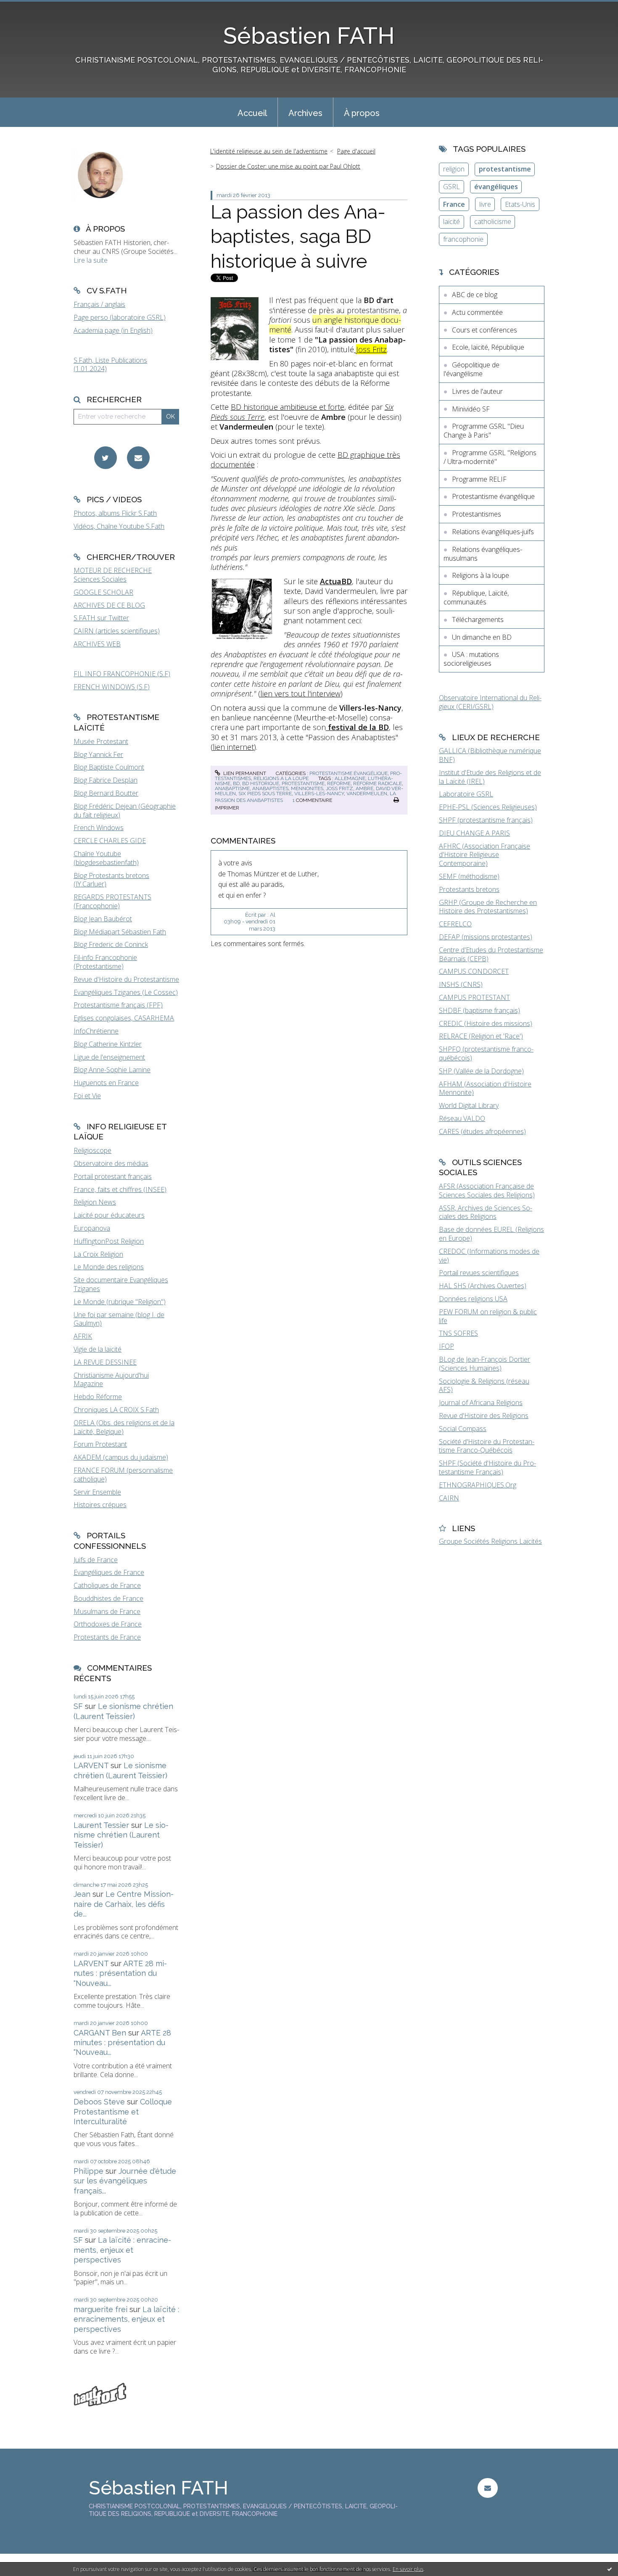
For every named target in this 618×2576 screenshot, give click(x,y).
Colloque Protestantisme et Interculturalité (123, 2112)
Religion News (95, 1202)
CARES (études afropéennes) (482, 1131)
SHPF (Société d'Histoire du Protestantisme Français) (487, 1467)
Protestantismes (477, 514)
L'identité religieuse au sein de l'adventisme (269, 151)
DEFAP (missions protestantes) (486, 937)
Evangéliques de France (109, 1572)
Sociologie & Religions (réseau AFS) (484, 1386)
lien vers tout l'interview (300, 693)
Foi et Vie (87, 1096)
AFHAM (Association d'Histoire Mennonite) (485, 1088)
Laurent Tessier (101, 1825)
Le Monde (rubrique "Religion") (120, 1302)
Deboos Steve (99, 2102)
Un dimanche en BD (482, 637)
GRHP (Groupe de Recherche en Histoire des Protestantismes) (488, 907)
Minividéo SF (471, 409)
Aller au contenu (29, 8)
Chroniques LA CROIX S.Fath (116, 1410)
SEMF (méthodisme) (469, 876)
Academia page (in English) (113, 330)
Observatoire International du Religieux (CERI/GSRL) (490, 702)
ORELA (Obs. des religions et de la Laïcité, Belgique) (124, 1427)
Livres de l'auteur (477, 391)
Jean (82, 1894)
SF (78, 1706)
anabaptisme (232, 788)
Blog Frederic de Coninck (111, 944)
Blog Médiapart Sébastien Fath (120, 932)
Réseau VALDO (462, 1118)
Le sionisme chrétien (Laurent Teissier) (121, 1835)
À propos (362, 113)
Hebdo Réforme (98, 1397)
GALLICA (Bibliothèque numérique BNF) (490, 755)
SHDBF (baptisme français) (479, 1010)
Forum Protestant (100, 1444)
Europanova (92, 1228)
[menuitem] (252, 112)
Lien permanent (244, 773)
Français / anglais (99, 304)
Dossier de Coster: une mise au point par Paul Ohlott (288, 166)
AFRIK (83, 1336)
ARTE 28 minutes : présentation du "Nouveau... (120, 1973)
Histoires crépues (100, 1505)
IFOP (446, 1346)
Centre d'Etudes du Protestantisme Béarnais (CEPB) (491, 954)
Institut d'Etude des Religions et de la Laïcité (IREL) (490, 777)
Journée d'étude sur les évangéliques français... (125, 2181)
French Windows (99, 828)
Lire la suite (91, 260)
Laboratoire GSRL (466, 794)
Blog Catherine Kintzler (108, 1044)
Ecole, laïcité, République (488, 347)
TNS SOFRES (458, 1333)
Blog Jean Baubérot (103, 919)
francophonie (463, 239)
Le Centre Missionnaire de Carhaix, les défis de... (124, 1904)
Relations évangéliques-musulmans (483, 554)
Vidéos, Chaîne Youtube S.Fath (119, 526)
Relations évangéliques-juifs (493, 532)
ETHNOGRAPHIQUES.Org (478, 1485)
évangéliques (496, 187)
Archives (305, 113)
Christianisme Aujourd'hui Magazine (111, 1380)
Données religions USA (473, 1299)
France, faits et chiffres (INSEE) (120, 1189)
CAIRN (449, 1498)
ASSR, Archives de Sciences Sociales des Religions (486, 1212)
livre (485, 204)
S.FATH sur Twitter (101, 618)
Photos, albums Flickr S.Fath (115, 513)
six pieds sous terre (265, 794)
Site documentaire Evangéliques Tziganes (121, 1284)
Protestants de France (107, 1637)
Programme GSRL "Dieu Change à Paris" (484, 431)
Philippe (88, 2171)
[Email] (138, 458)
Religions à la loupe (281, 778)
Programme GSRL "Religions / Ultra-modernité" (490, 457)
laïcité (452, 221)
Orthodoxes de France (108, 1624)
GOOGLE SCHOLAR (103, 592)
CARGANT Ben (100, 2033)
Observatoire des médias (111, 1163)
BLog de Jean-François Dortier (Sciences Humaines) (485, 1364)
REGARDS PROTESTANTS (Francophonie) (112, 901)
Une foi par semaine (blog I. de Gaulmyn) (119, 1319)
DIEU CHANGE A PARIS (474, 833)
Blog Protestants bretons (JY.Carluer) (111, 880)
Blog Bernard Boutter (106, 793)
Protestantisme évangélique (349, 773)
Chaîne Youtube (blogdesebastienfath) (106, 858)
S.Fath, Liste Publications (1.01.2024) (110, 365)
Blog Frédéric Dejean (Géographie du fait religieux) (125, 811)
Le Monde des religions (109, 1267)
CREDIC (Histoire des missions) (486, 1023)
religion (454, 169)
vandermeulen (367, 794)
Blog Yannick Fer (98, 754)
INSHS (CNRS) (461, 984)
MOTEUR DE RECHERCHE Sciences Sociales (113, 575)
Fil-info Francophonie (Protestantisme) (105, 962)
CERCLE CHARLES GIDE (110, 841)
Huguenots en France (106, 1083)
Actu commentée (477, 312)
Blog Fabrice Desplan (106, 780)
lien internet (233, 747)
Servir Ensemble (97, 1492)
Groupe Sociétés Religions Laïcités (490, 1541)
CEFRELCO (455, 924)
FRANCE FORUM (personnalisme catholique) (123, 1475)
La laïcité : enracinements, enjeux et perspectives (122, 2250)
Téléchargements (478, 620)
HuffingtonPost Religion (109, 1241)
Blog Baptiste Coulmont (109, 767)
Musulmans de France (107, 1611)
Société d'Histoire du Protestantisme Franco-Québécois (487, 1446)
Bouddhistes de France (108, 1598)
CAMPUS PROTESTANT (474, 997)
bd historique (261, 783)
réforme (339, 783)
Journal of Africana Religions (481, 1403)
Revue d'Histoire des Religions (484, 1416)
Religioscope (92, 1150)
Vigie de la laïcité (98, 1349)
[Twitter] (106, 458)
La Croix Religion (98, 1254)
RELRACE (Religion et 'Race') (481, 1036)
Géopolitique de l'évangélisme (471, 369)
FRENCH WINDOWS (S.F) (112, 687)
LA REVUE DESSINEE (105, 1362)
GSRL (452, 187)
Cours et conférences (485, 330)
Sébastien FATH (309, 36)
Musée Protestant (101, 741)
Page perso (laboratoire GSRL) (120, 317)
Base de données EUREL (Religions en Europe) (491, 1234)
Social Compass (463, 1429)
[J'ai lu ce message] (610, 2569)
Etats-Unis (520, 204)
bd (236, 783)
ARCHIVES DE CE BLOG (109, 605)
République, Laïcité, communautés (476, 597)
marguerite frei (100, 2309)
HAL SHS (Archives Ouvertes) (483, 1286)
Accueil (252, 113)
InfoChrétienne (96, 1031)
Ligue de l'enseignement (109, 1057)
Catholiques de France (107, 1585)
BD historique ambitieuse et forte (288, 407)
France (454, 204)
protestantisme (303, 783)
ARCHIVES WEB (97, 644)
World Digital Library (469, 1105)
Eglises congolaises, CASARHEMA (124, 1018)
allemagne (350, 778)
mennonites (307, 788)
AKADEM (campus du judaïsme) (121, 1457)
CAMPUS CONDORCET (474, 971)
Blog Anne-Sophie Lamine (112, 1070)
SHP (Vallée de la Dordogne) (481, 1071)
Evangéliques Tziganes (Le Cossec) (126, 992)
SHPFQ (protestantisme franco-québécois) (486, 1053)
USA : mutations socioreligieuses (471, 659)
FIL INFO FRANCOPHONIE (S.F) (122, 674)
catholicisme (493, 221)
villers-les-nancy (319, 794)
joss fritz (339, 788)
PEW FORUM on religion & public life (488, 1316)
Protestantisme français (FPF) (118, 1005)
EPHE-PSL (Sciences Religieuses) (488, 807)
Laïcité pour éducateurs (109, 1215)
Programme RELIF (479, 479)
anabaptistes (270, 788)
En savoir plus (408, 2569)
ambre (364, 788)
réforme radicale (378, 783)
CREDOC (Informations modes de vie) (489, 1256)
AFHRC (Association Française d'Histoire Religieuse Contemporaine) (485, 855)
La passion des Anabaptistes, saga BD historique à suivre (298, 237)
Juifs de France (96, 1560)
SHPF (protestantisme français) (486, 820)
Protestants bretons (469, 889)
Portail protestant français (113, 1176)
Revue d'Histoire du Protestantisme (126, 979)
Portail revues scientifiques (479, 1273)
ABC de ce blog (475, 295)
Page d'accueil (356, 151)
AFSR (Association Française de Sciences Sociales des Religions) (487, 1190)
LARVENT (91, 1765)
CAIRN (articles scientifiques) (117, 631)
